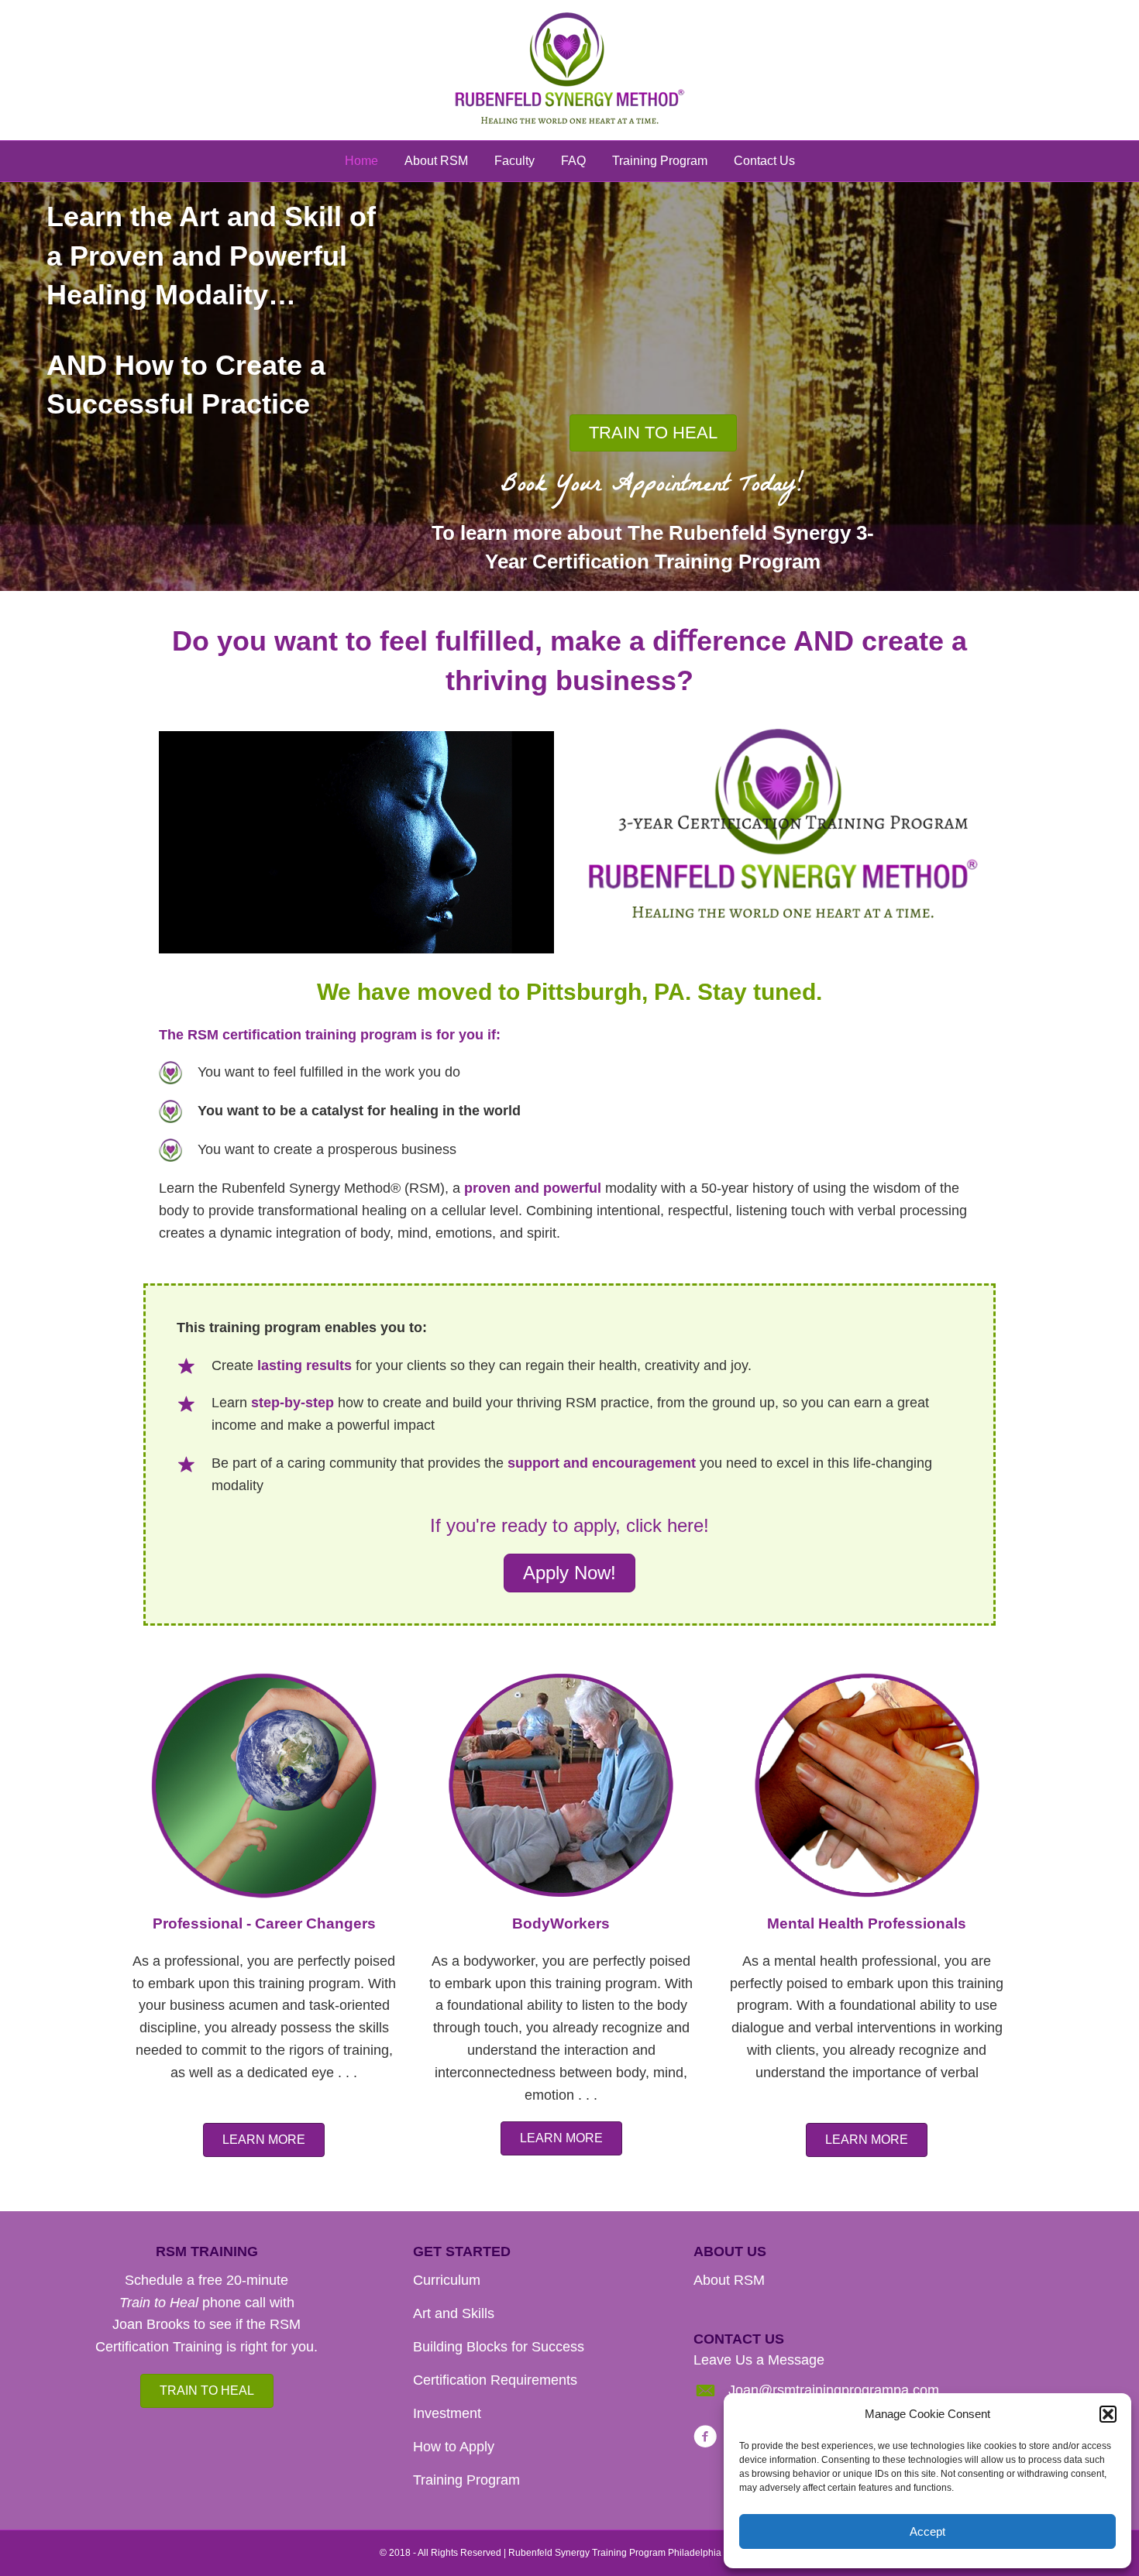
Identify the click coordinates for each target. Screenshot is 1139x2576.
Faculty (514, 161)
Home (361, 161)
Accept (927, 2531)
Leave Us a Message (759, 2360)
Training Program (660, 161)
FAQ (573, 161)
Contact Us (764, 161)
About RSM (436, 161)
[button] (1108, 2414)
